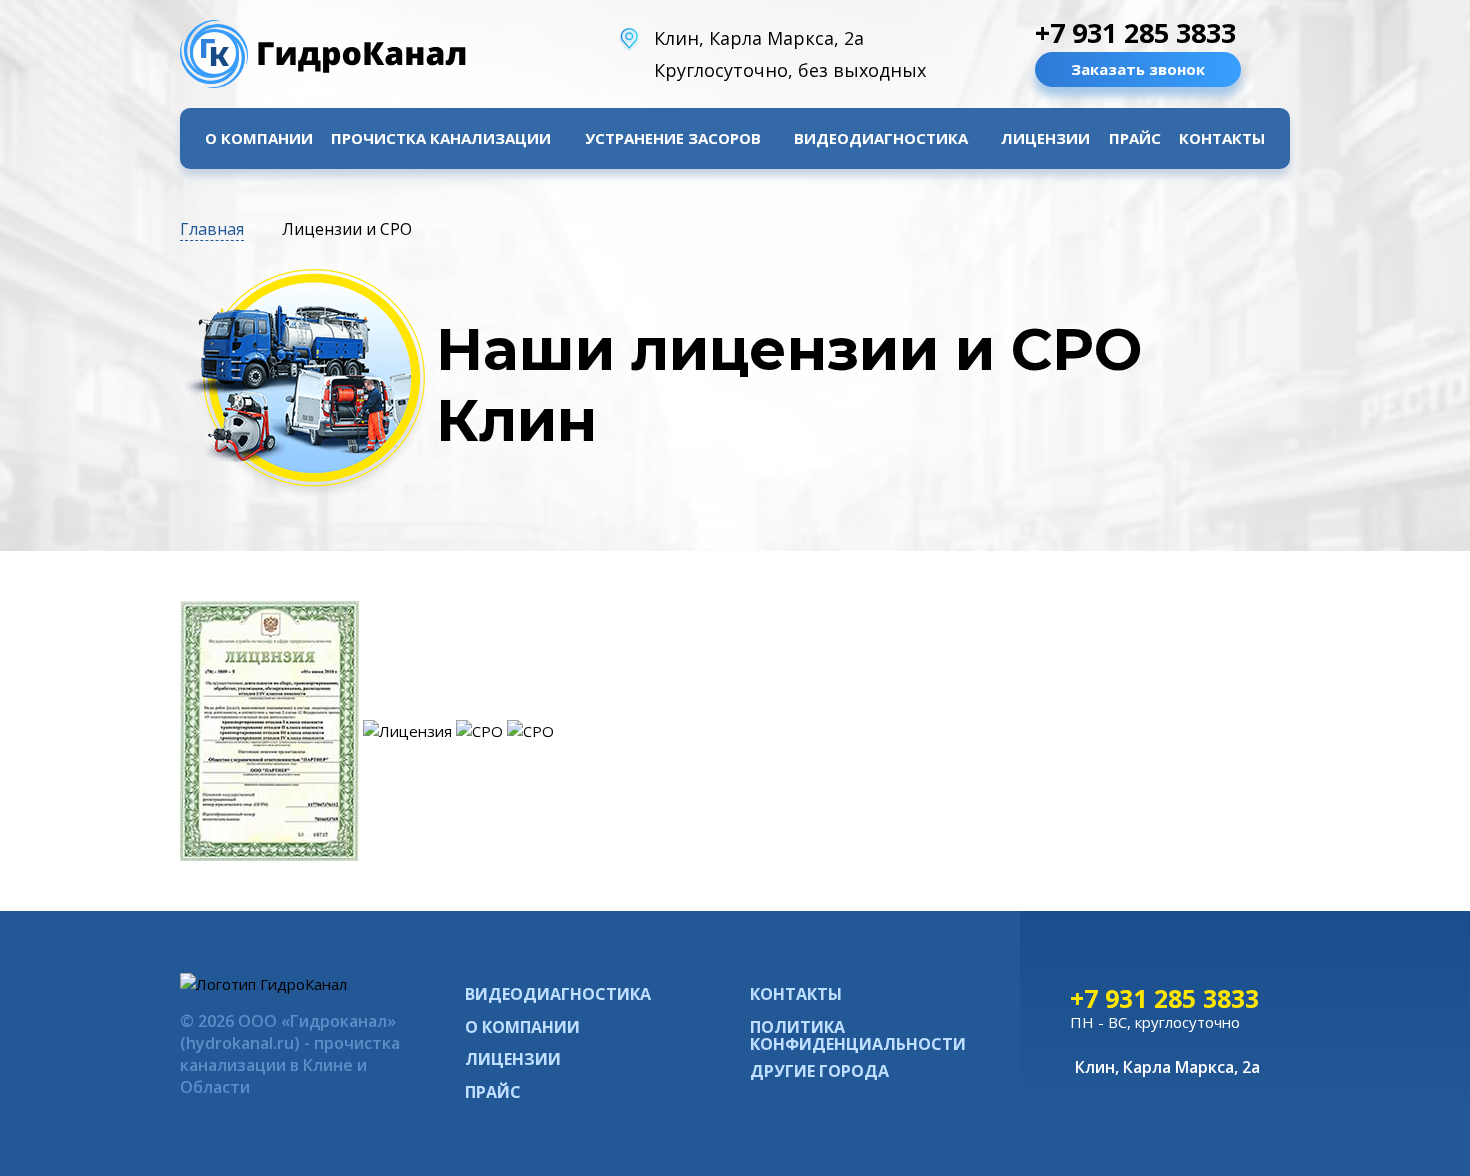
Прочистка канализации (441, 138)
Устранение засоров (673, 138)
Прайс (1135, 138)
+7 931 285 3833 (1135, 32)
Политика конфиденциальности (858, 1036)
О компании (259, 138)
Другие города (819, 1071)
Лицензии (1045, 138)
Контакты (1222, 138)
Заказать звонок (1138, 69)
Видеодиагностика (881, 138)
